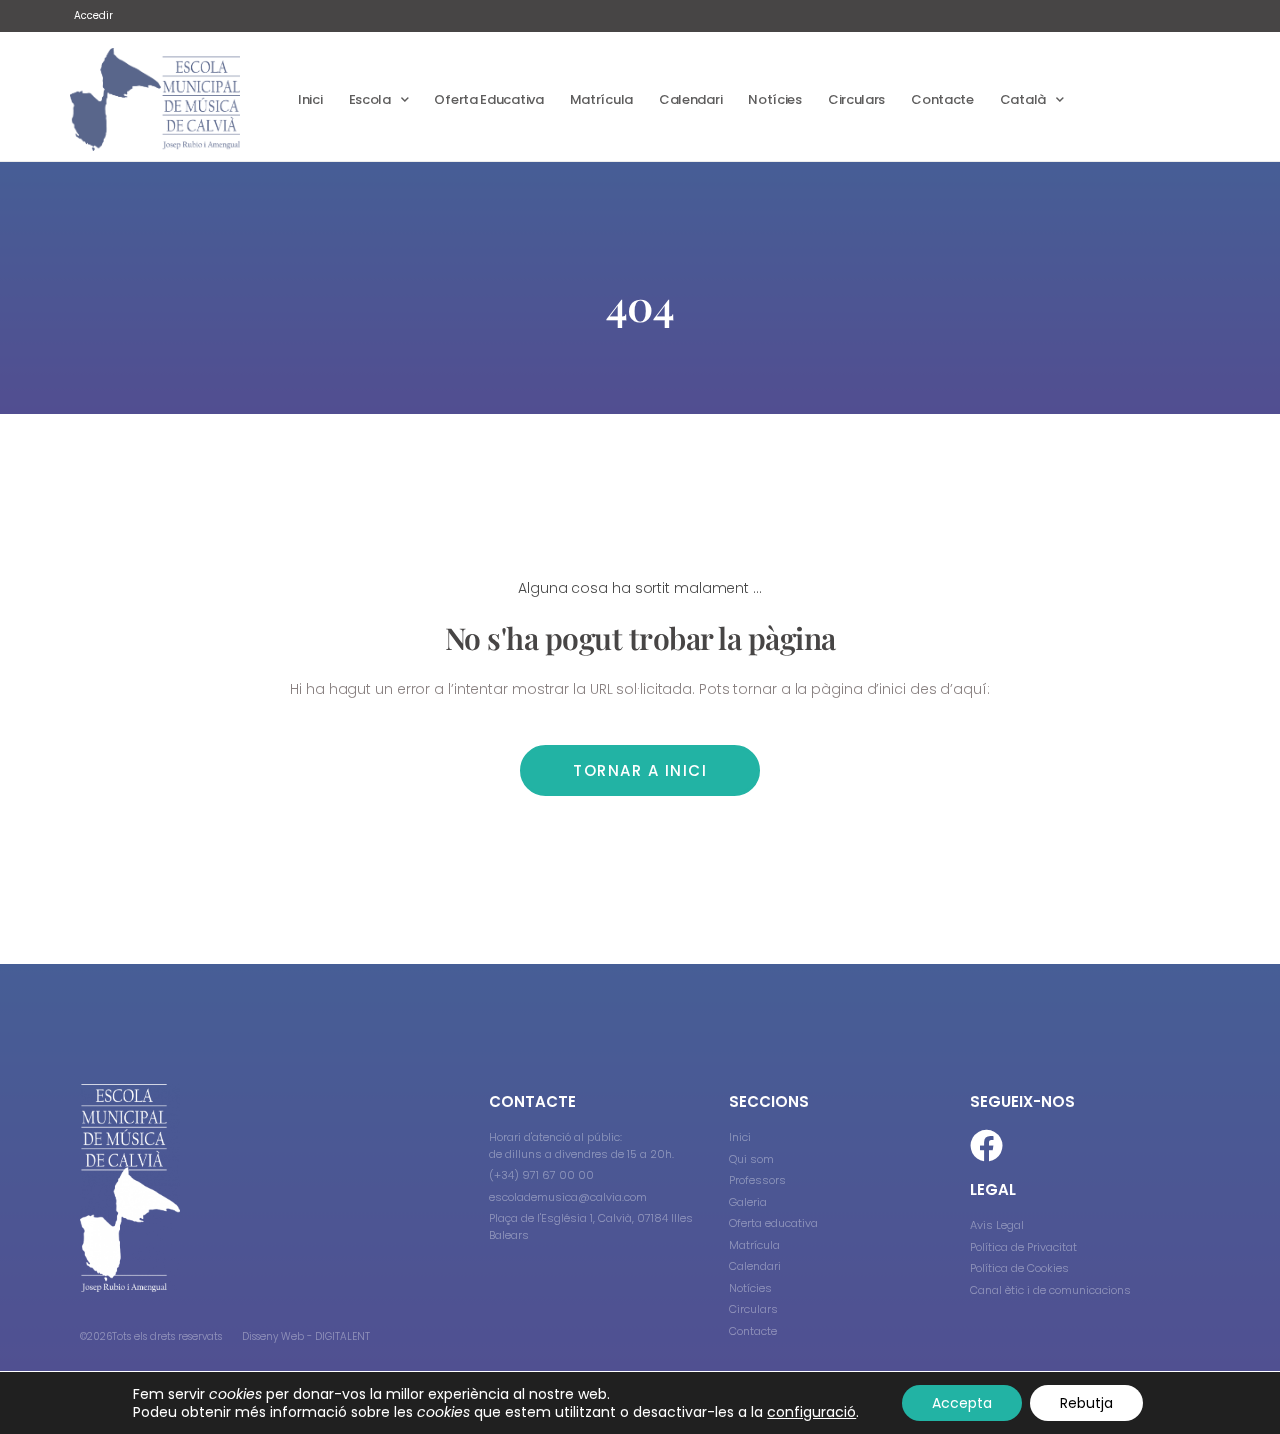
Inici (310, 99)
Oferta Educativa (488, 99)
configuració (811, 1412)
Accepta (962, 1403)
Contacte (942, 99)
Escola (370, 99)
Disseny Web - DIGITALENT (306, 1336)
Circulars (856, 99)
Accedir (93, 15)
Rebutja (1086, 1403)
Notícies (775, 99)
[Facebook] (986, 1145)
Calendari (690, 99)
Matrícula (601, 99)
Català (1023, 99)
